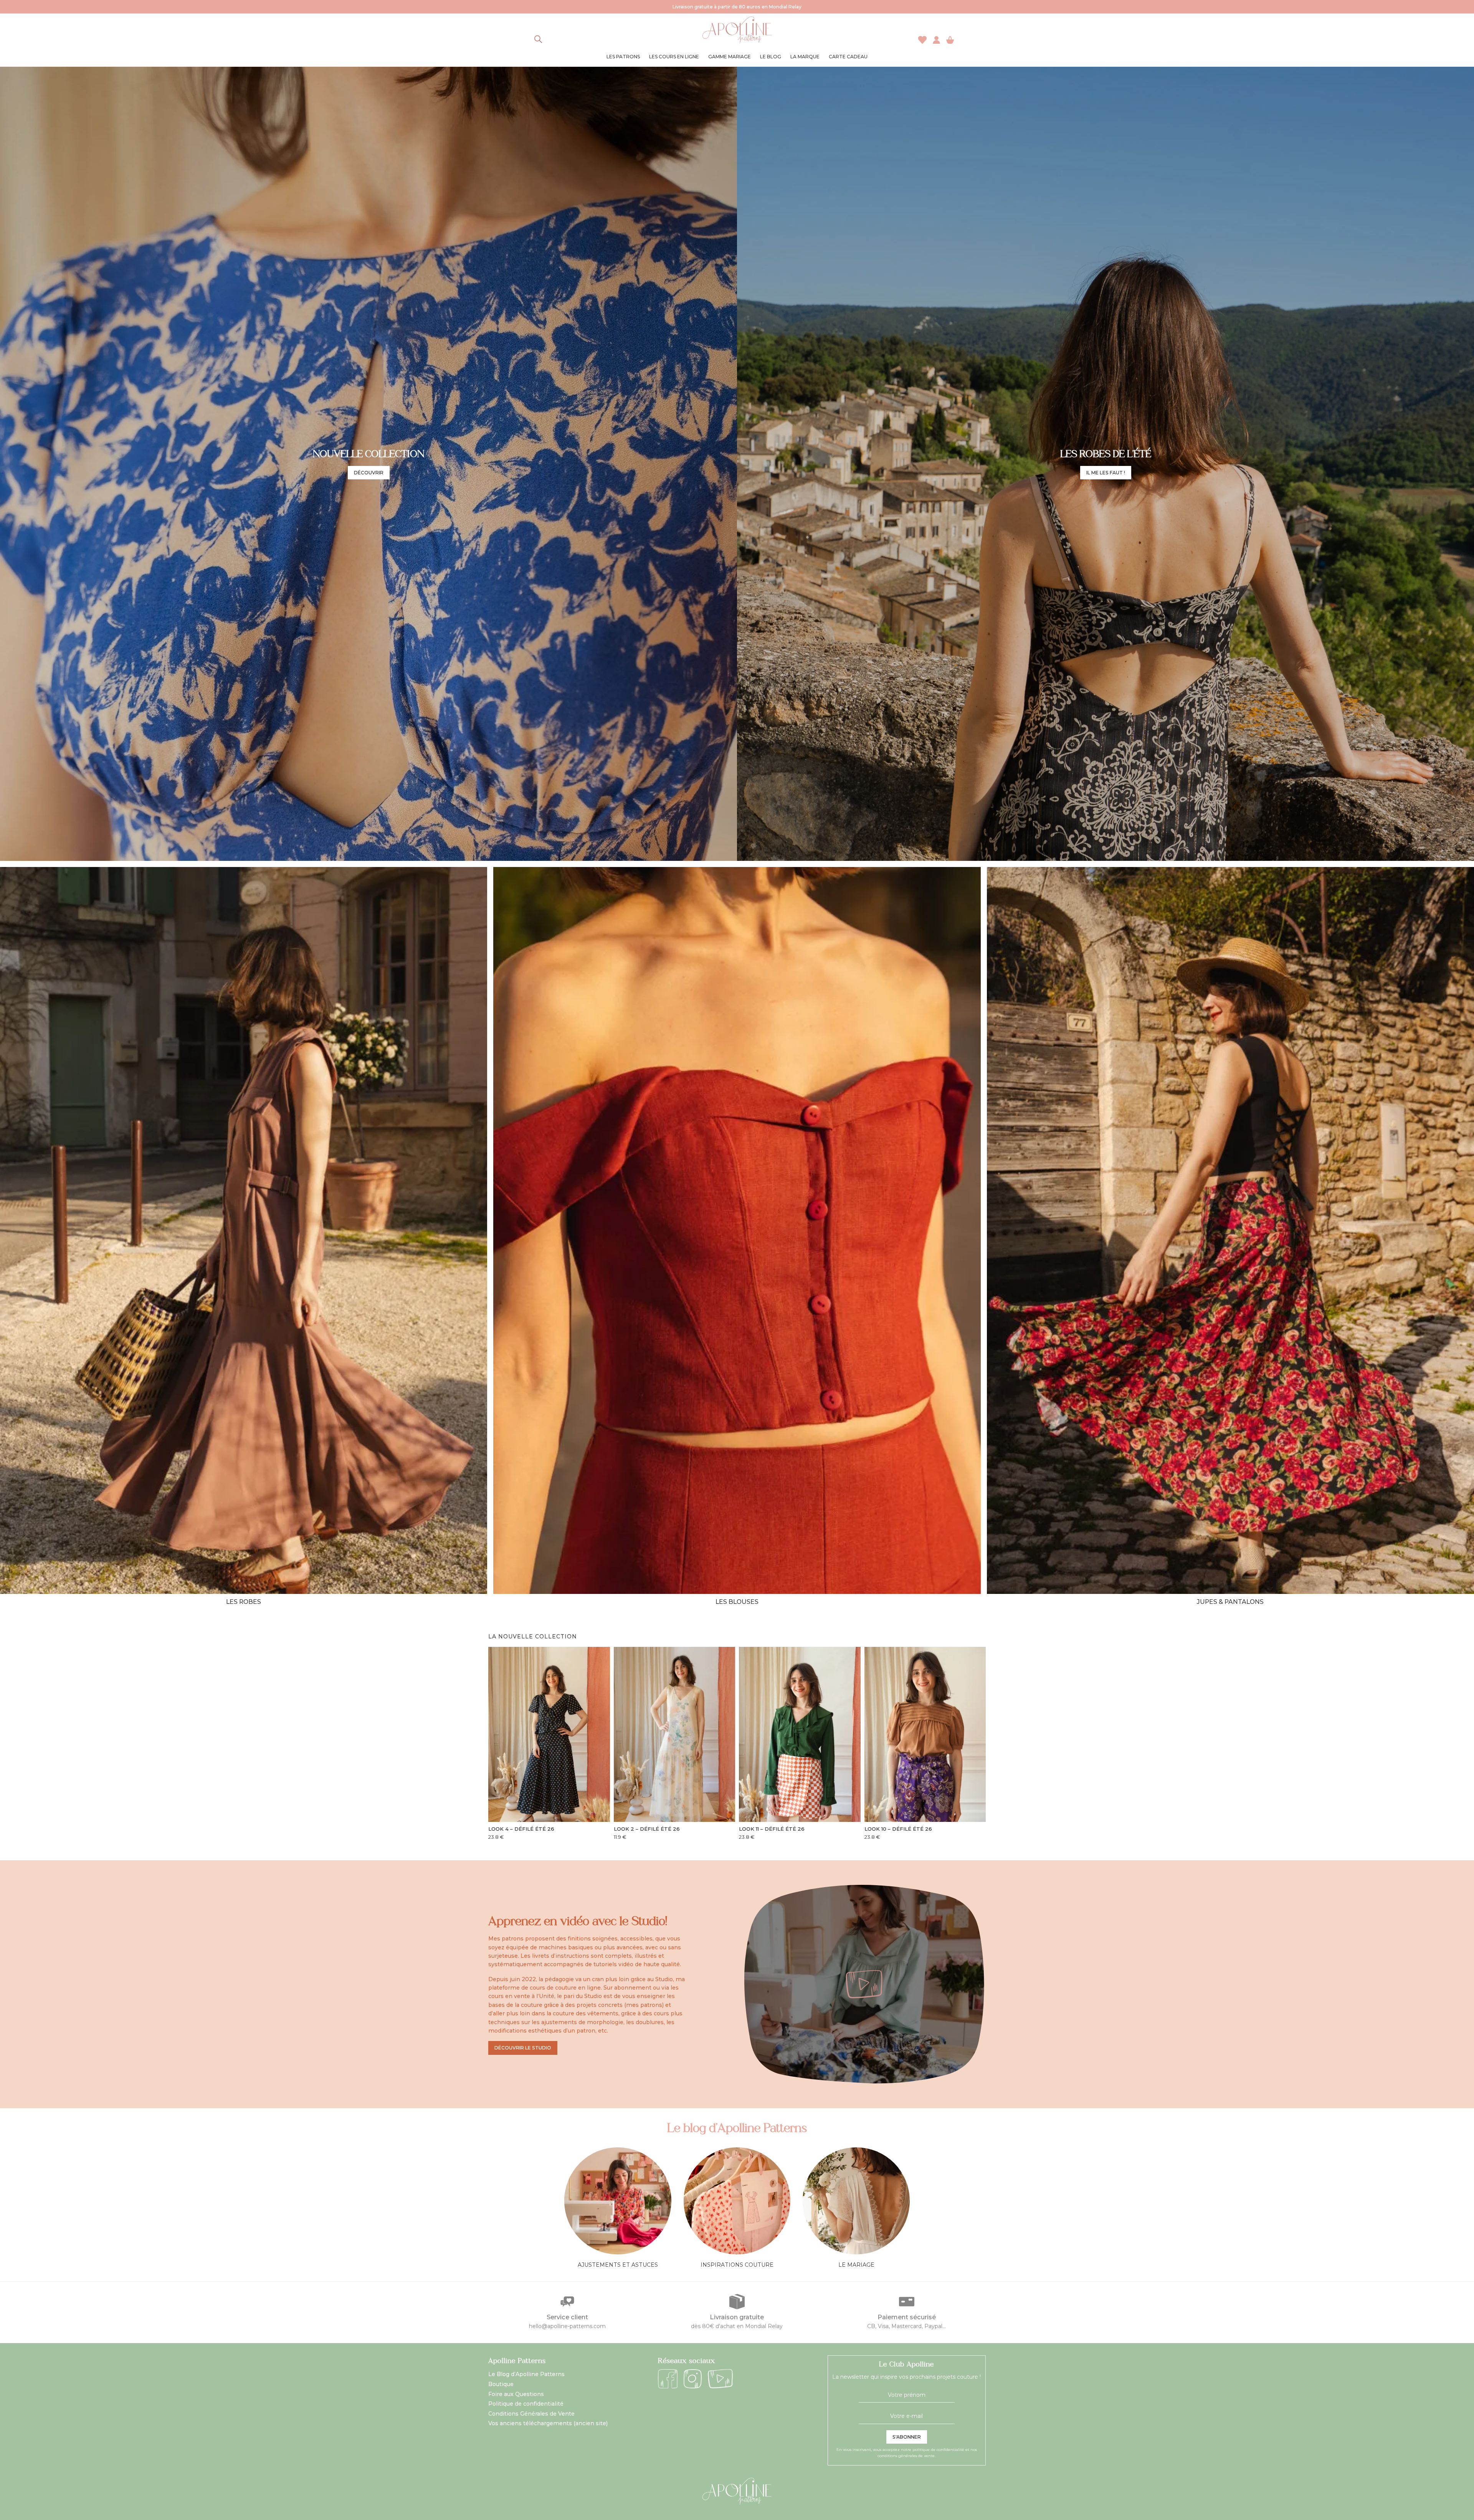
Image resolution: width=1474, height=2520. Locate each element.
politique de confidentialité (938, 2450)
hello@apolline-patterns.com (567, 2326)
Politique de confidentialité (526, 2404)
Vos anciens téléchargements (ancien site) (548, 2423)
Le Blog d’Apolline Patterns (526, 2374)
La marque (805, 57)
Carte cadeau (848, 57)
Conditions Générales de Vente (531, 2414)
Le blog (771, 57)
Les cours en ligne (674, 57)
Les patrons (623, 57)
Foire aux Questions (516, 2394)
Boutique (501, 2384)
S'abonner (907, 2437)
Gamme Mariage (730, 57)
